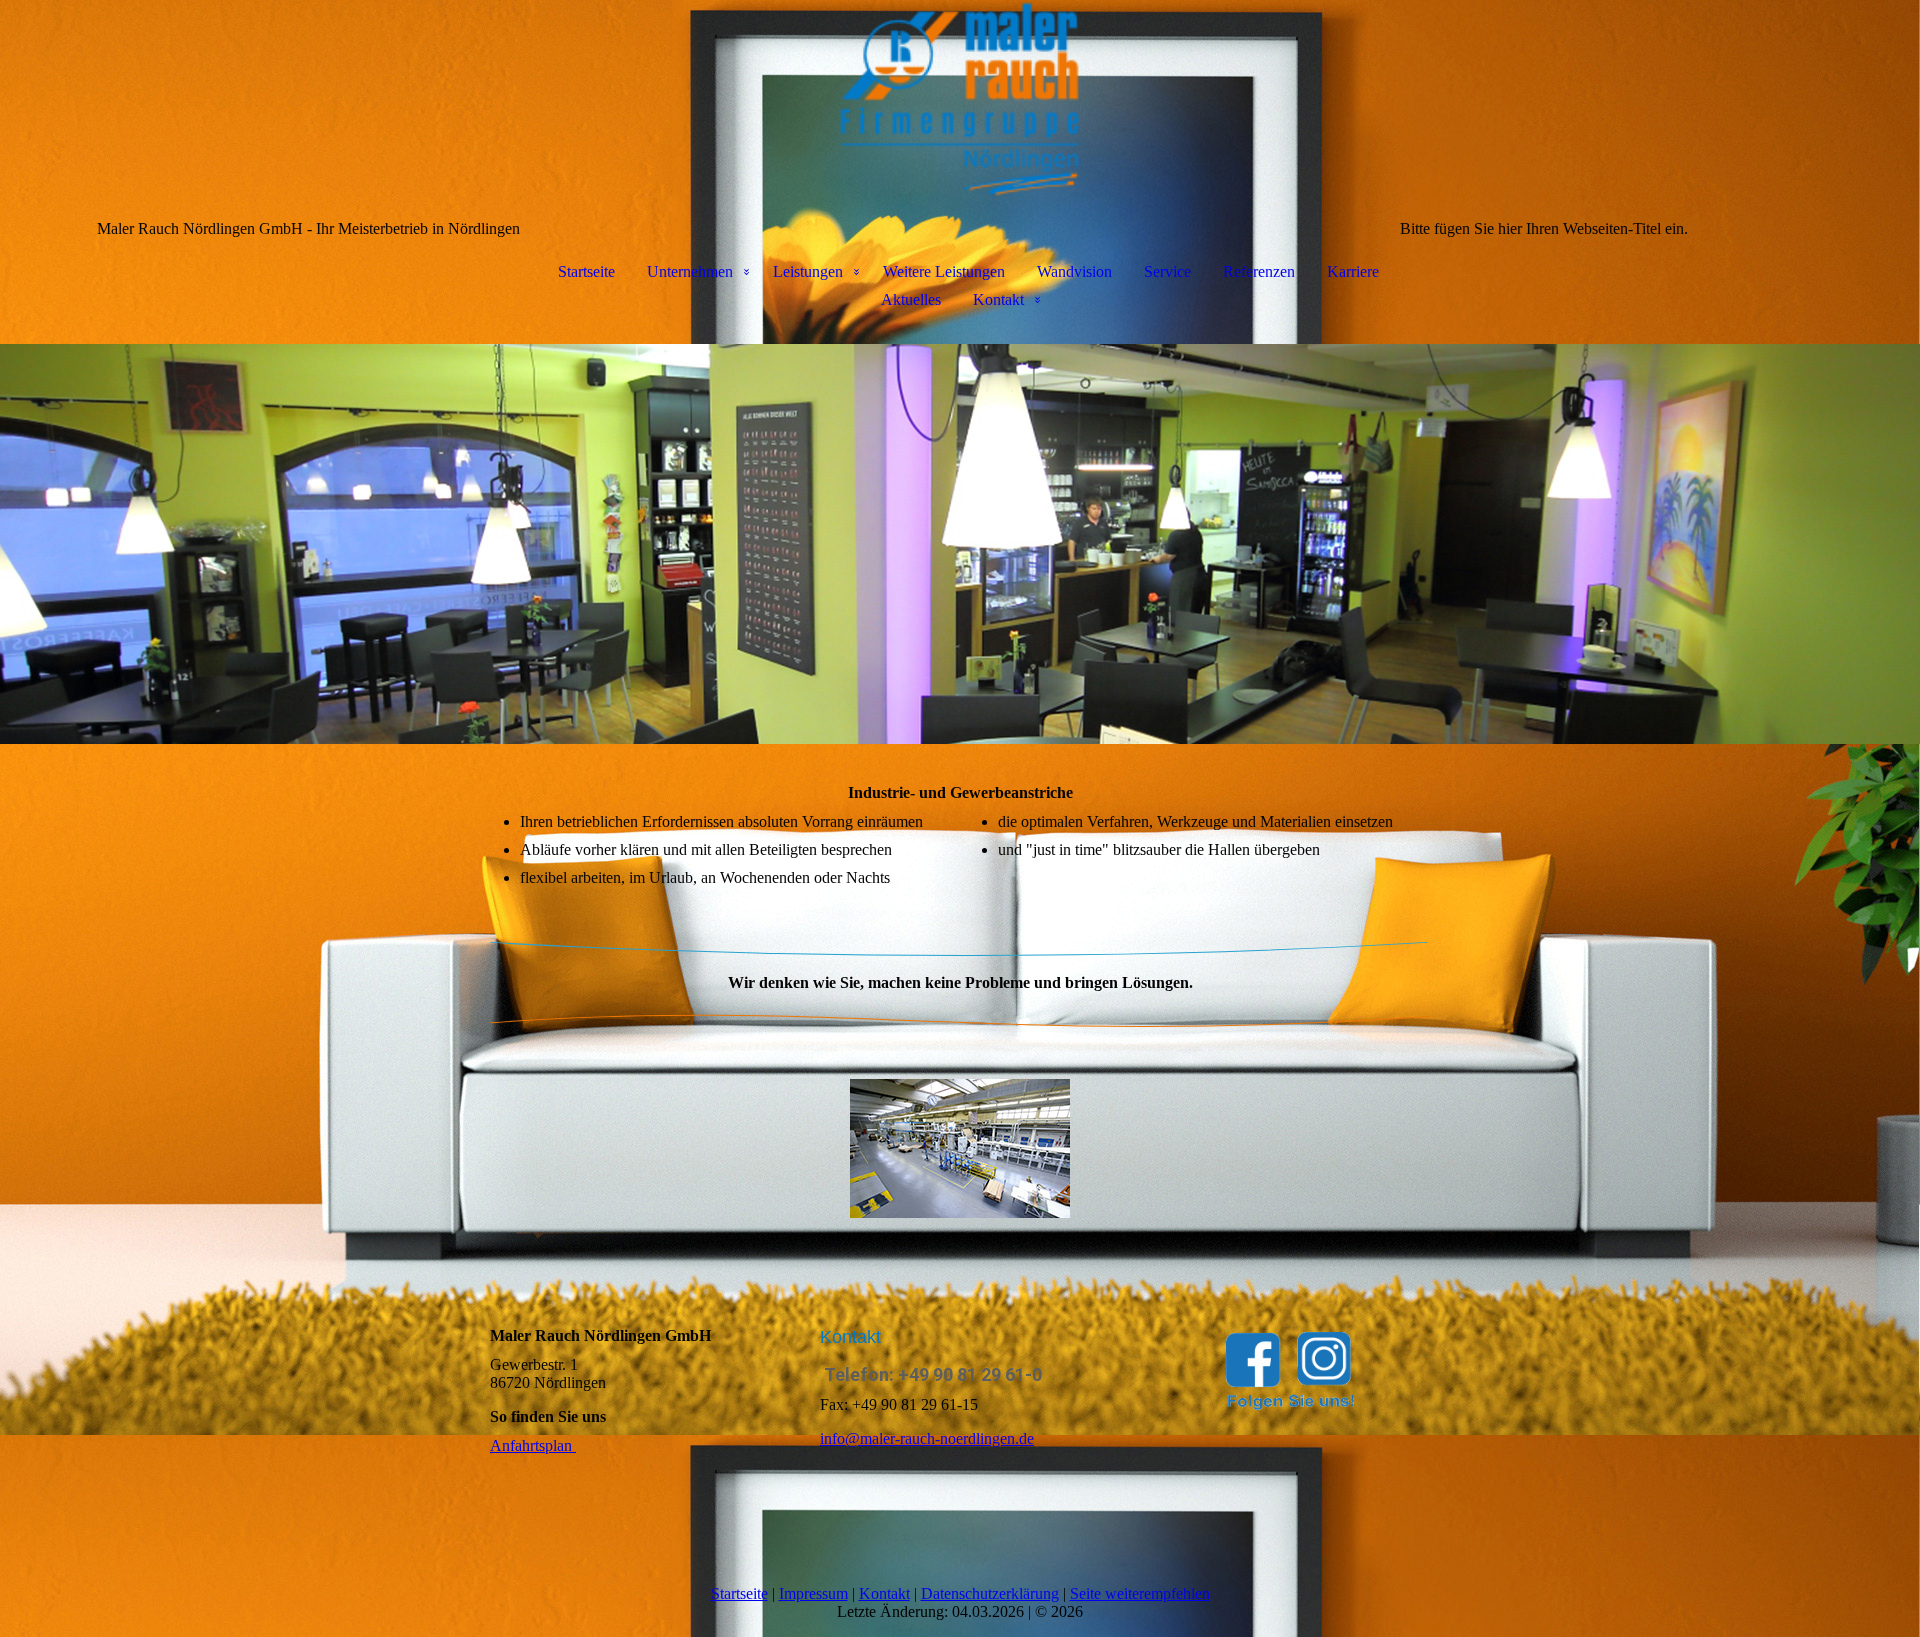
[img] (960, 100)
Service (1167, 271)
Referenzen (1259, 271)
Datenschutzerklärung (990, 1593)
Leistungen (808, 271)
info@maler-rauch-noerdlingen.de (927, 1438)
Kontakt (998, 299)
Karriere (1353, 271)
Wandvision (1074, 271)
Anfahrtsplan (533, 1445)
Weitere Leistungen (944, 271)
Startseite (586, 271)
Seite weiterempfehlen (1140, 1593)
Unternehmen (690, 271)
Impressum (813, 1593)
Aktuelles (911, 299)
